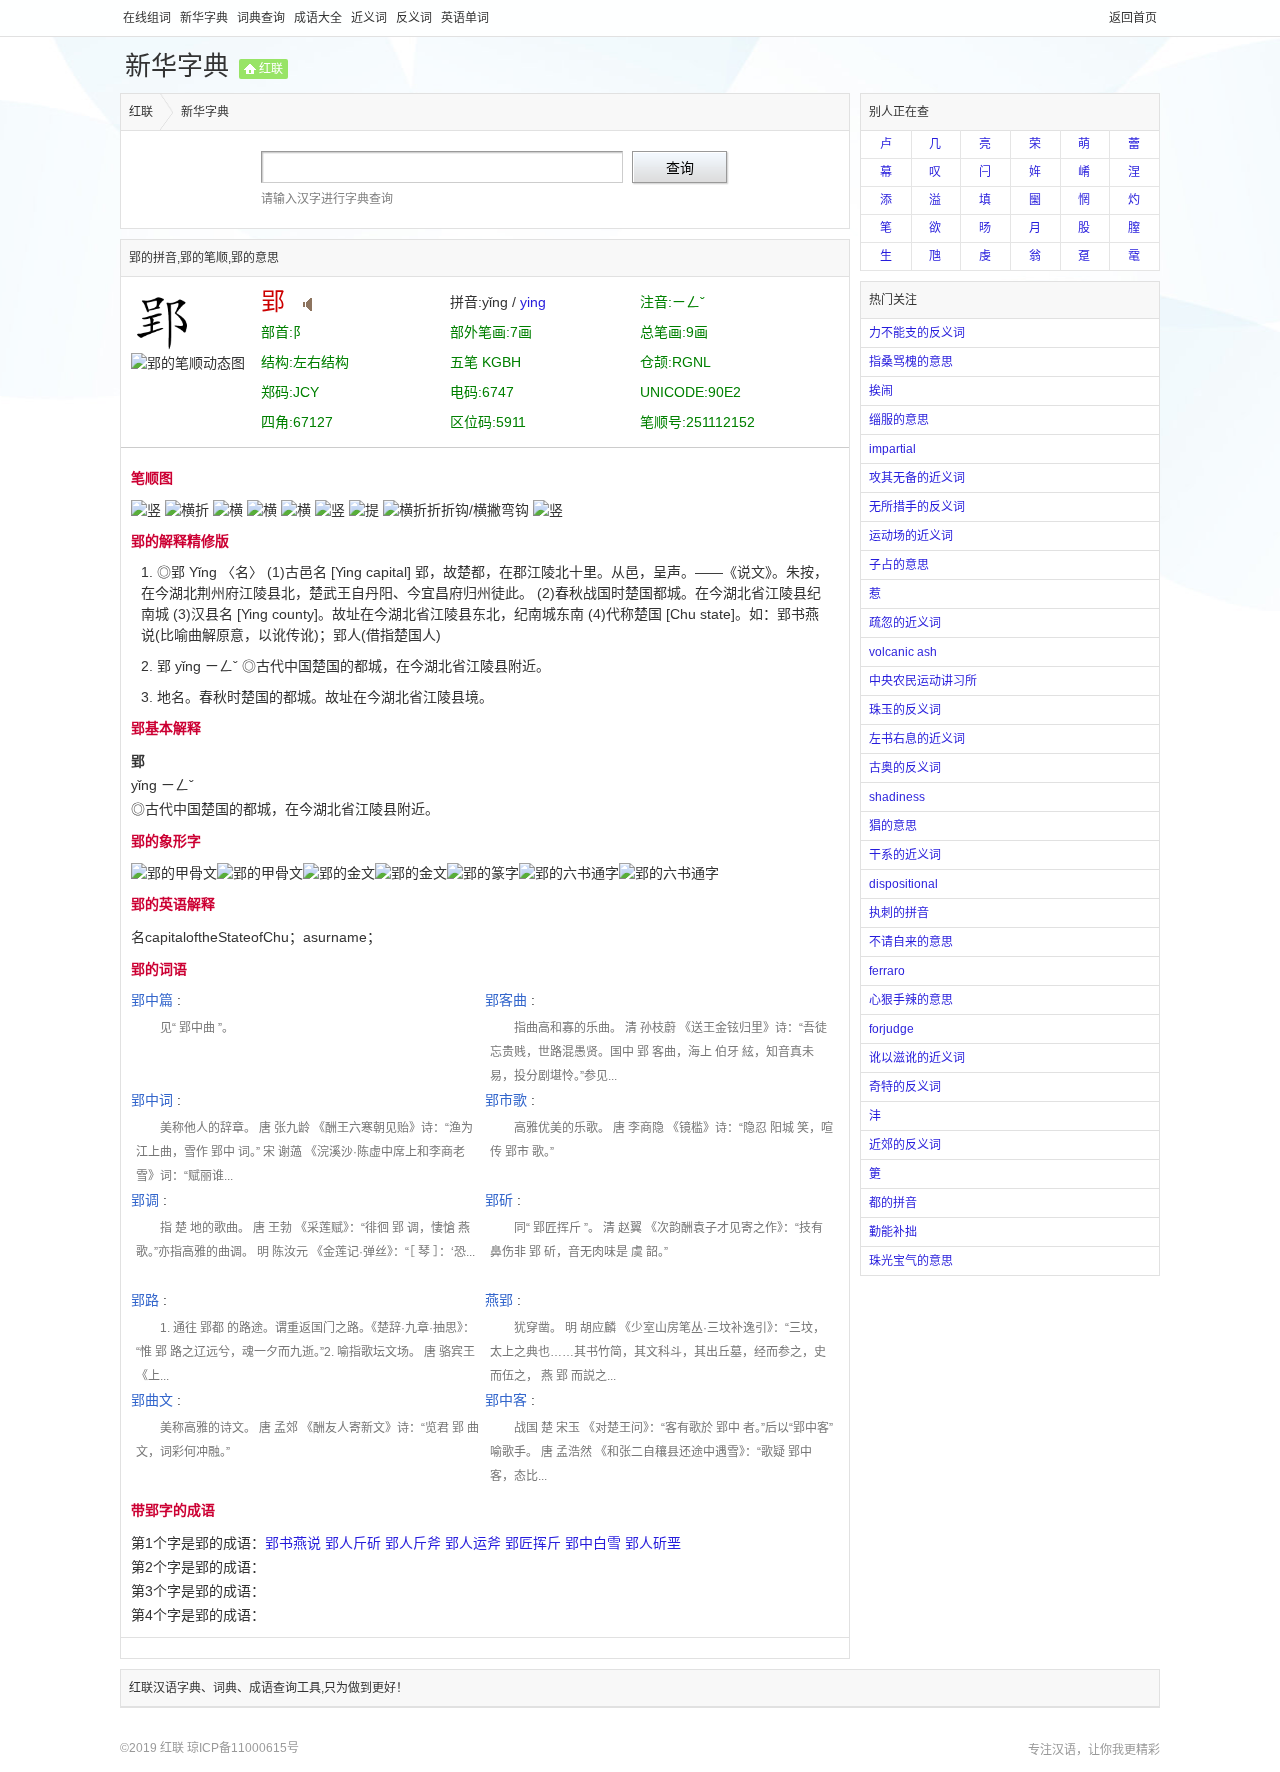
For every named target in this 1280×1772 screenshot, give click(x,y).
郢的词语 (159, 969)
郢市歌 (506, 1100)
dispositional (903, 884)
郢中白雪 (593, 1543)
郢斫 (499, 1200)
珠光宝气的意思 (911, 1261)
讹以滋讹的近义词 (917, 1058)
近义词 (370, 18)
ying (533, 302)
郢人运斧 (473, 1543)
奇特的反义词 (905, 1087)
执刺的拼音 (899, 913)
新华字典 (205, 18)
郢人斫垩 (653, 1543)
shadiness (897, 797)
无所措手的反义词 (917, 507)
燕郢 (499, 1300)
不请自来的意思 (911, 942)
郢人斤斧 (413, 1543)
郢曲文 (152, 1400)
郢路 (145, 1300)
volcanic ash (903, 652)
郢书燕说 (293, 1543)
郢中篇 (152, 1000)
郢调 (145, 1200)
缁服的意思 (899, 420)
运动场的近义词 (911, 536)
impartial (892, 449)
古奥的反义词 (905, 768)
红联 (271, 69)
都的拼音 (893, 1203)
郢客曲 (506, 1000)
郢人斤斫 (353, 1543)
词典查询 (262, 18)
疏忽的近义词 (905, 623)
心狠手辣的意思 (911, 1000)
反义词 (415, 18)
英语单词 (465, 18)
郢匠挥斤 (533, 1543)
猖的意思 (893, 826)
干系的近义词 (905, 855)
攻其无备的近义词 (917, 478)
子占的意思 (899, 565)
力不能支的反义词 (917, 333)
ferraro (887, 971)
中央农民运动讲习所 (923, 681)
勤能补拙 (893, 1232)
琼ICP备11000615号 (243, 1748)
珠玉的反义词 (905, 710)
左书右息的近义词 (917, 739)
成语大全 (319, 18)
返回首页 (1133, 18)
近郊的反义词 (905, 1145)
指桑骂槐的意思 (911, 362)
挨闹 (881, 391)
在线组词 (148, 18)
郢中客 (506, 1400)
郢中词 (152, 1100)
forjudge (891, 1029)
